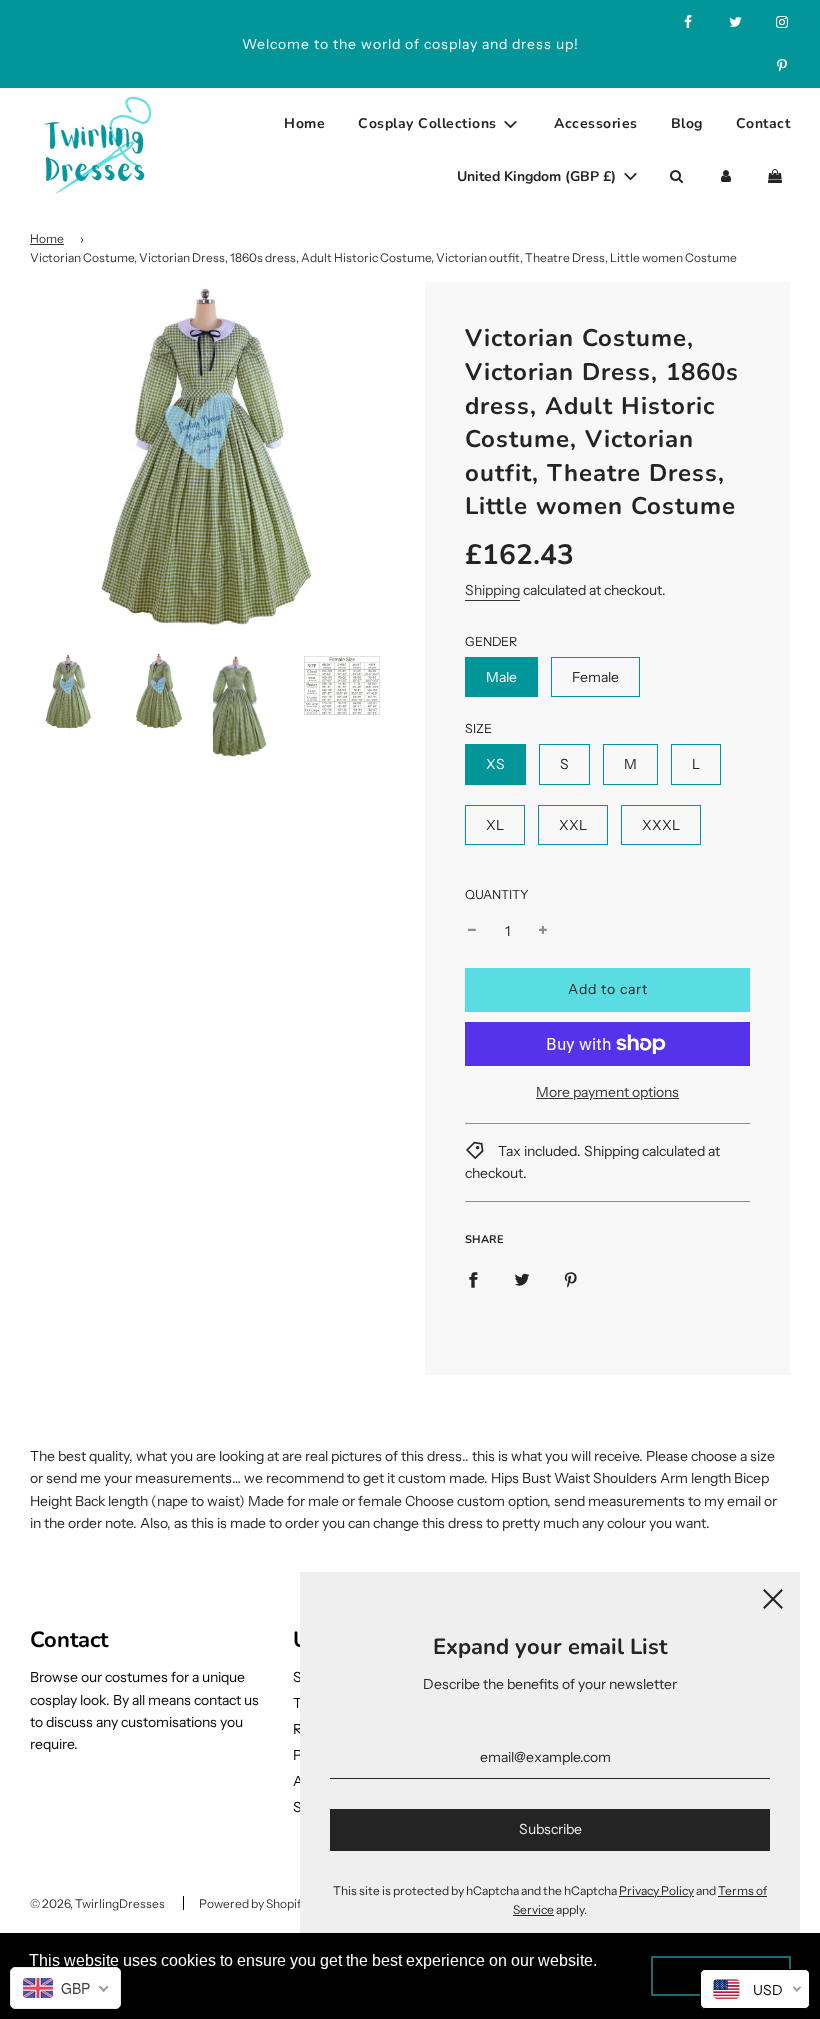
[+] (543, 931)
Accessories (596, 123)
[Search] (676, 177)
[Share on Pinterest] (571, 1279)
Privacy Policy (656, 1890)
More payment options (607, 1092)
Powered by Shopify (253, 1903)
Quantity (497, 894)
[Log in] (726, 177)
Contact (763, 123)
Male (501, 677)
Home (304, 123)
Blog (687, 123)
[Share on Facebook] (473, 1279)
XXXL (661, 825)
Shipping (492, 590)
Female (595, 677)
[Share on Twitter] (522, 1279)
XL (495, 825)
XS (495, 764)
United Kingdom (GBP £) (538, 176)
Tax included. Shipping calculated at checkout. (592, 1162)
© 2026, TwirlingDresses (97, 1903)
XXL (573, 825)
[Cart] (777, 177)
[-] (472, 931)
